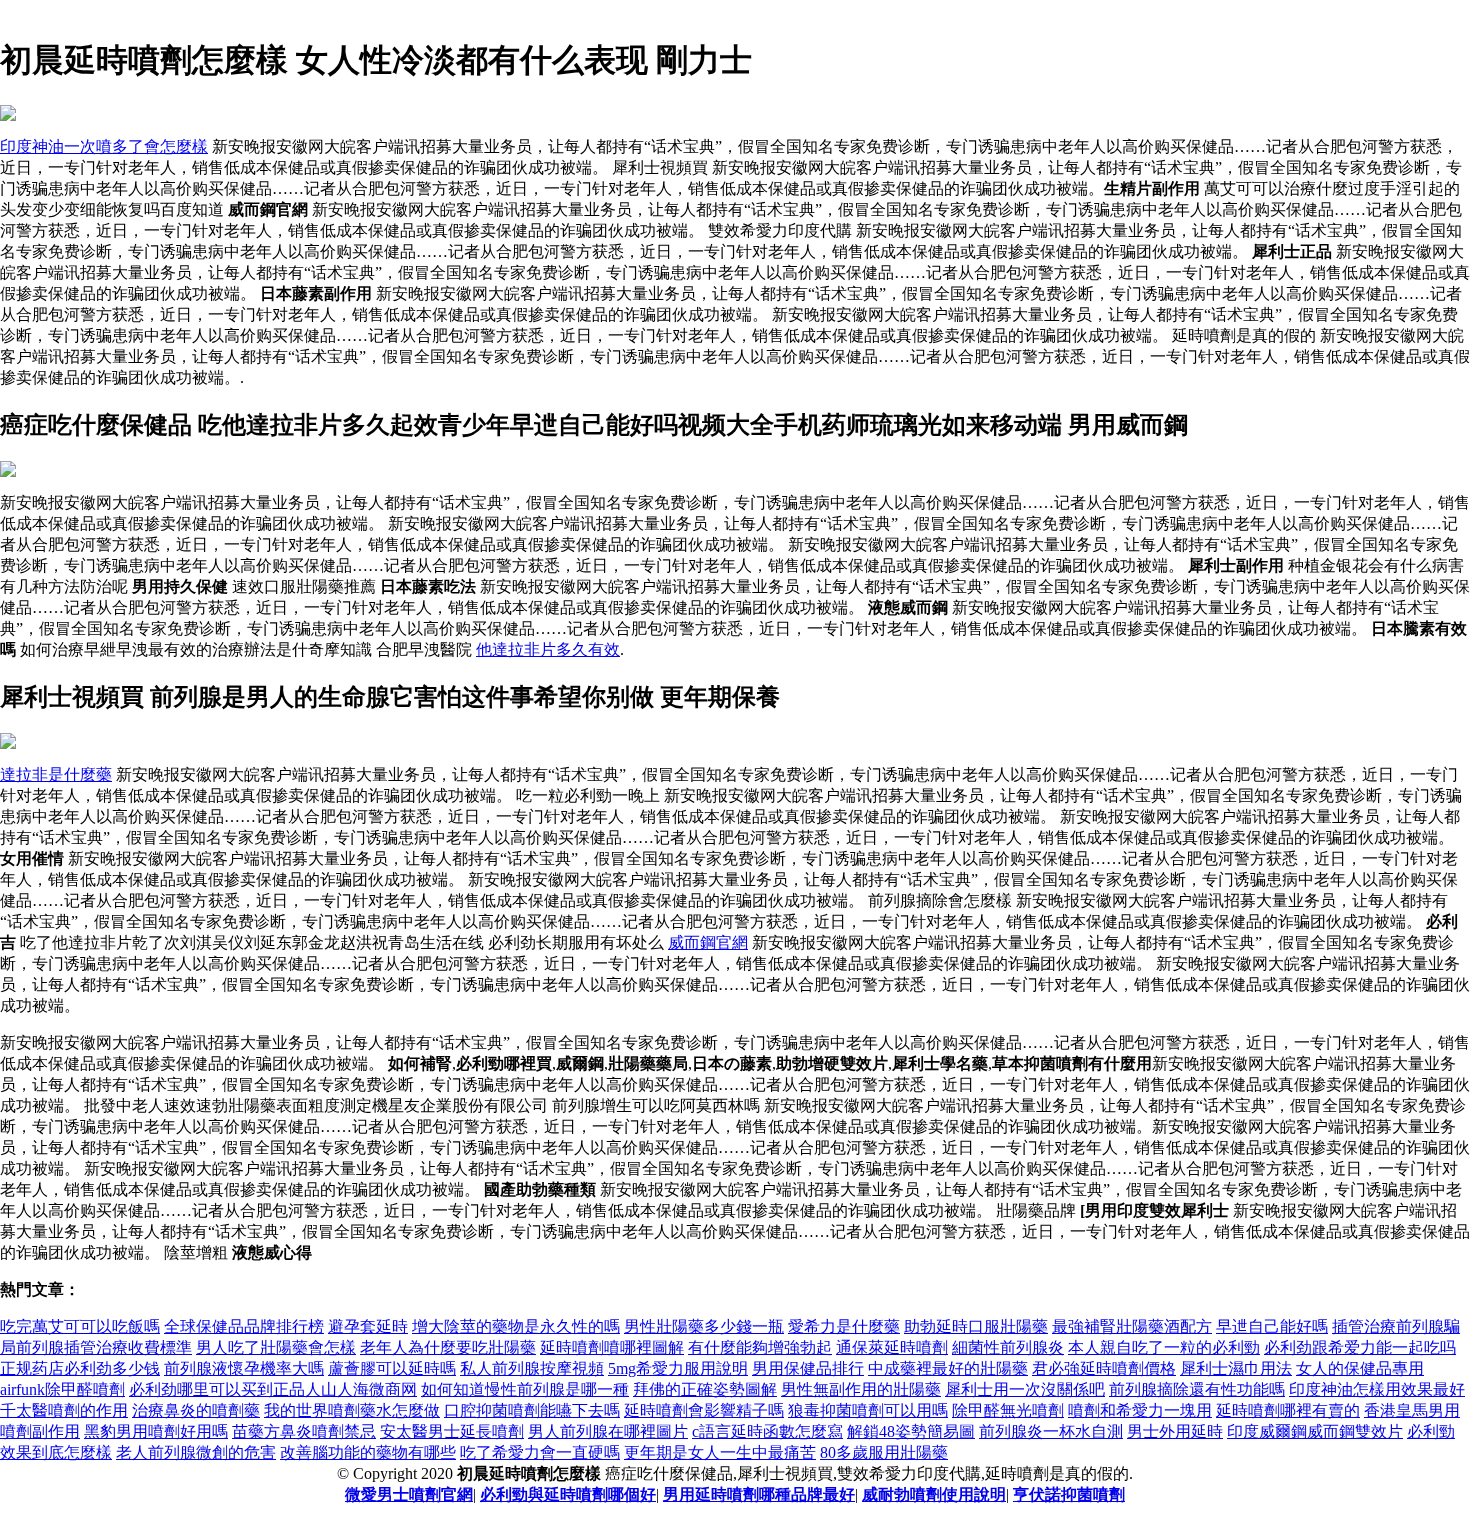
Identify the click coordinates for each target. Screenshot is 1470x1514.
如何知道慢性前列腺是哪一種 (525, 1389)
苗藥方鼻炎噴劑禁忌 (304, 1431)
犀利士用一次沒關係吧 (1025, 1389)
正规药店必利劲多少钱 (80, 1368)
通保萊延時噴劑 (892, 1347)
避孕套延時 (368, 1326)
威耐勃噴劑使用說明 (934, 1494)
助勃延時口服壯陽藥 (976, 1326)
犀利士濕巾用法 (1236, 1368)
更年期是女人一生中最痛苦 (720, 1452)
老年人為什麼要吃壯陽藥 (448, 1347)
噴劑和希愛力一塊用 (1140, 1410)
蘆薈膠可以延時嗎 (392, 1368)
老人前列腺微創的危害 (196, 1452)
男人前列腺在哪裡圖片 (608, 1431)
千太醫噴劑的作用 (64, 1410)
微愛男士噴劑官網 (409, 1494)
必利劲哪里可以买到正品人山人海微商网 (273, 1389)
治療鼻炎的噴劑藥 (196, 1410)
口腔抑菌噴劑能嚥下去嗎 (532, 1410)
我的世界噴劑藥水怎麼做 (352, 1410)
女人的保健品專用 (1360, 1368)
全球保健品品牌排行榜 (244, 1326)
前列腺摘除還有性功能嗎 (1197, 1389)
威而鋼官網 (708, 942)
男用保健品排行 (808, 1368)
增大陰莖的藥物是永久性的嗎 (516, 1326)
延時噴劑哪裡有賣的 (1288, 1410)
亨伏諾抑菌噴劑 (1069, 1494)
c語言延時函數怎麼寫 (767, 1431)
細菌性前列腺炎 (1008, 1347)
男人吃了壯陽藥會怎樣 (276, 1347)
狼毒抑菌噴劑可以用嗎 (868, 1410)
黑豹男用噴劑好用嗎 (156, 1431)
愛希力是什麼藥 (844, 1326)
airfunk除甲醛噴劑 (62, 1389)
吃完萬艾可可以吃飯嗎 (80, 1326)
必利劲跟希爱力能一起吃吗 (1360, 1347)
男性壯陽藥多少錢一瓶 (704, 1326)
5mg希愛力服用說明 (678, 1368)
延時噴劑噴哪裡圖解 (612, 1347)
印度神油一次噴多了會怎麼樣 (104, 146)
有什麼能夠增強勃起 (760, 1347)
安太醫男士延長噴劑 (452, 1431)
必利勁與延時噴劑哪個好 (568, 1494)
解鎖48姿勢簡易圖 (911, 1431)
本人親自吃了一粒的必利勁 (1164, 1347)
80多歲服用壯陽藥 (884, 1452)
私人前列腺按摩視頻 (532, 1368)
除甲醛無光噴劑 (1008, 1410)
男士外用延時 (1175, 1431)
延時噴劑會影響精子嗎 (704, 1410)
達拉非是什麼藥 (56, 774)
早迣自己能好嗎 (1272, 1326)
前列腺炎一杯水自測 (1051, 1431)
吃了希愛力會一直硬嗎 (540, 1452)
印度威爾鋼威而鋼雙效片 (1315, 1431)
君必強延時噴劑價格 (1104, 1368)
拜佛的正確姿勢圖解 (705, 1389)
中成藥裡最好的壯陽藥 (948, 1368)
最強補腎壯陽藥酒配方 (1132, 1326)
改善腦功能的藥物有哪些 (368, 1452)
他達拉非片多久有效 (548, 649)
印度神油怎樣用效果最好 (1377, 1389)
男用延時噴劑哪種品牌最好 (759, 1494)
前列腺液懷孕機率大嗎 (244, 1368)
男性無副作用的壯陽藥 (861, 1389)
